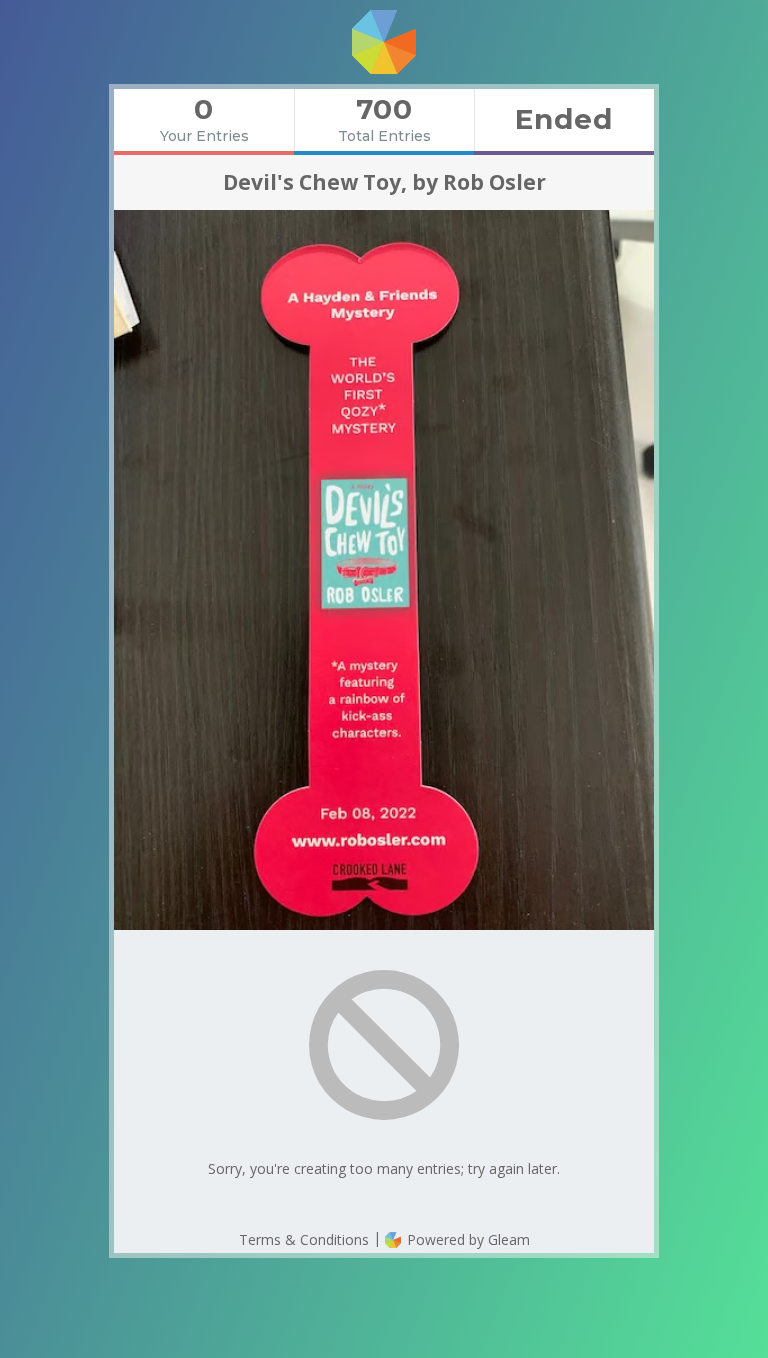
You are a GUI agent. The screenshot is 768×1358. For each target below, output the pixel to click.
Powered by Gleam (466, 1239)
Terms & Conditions (304, 1239)
